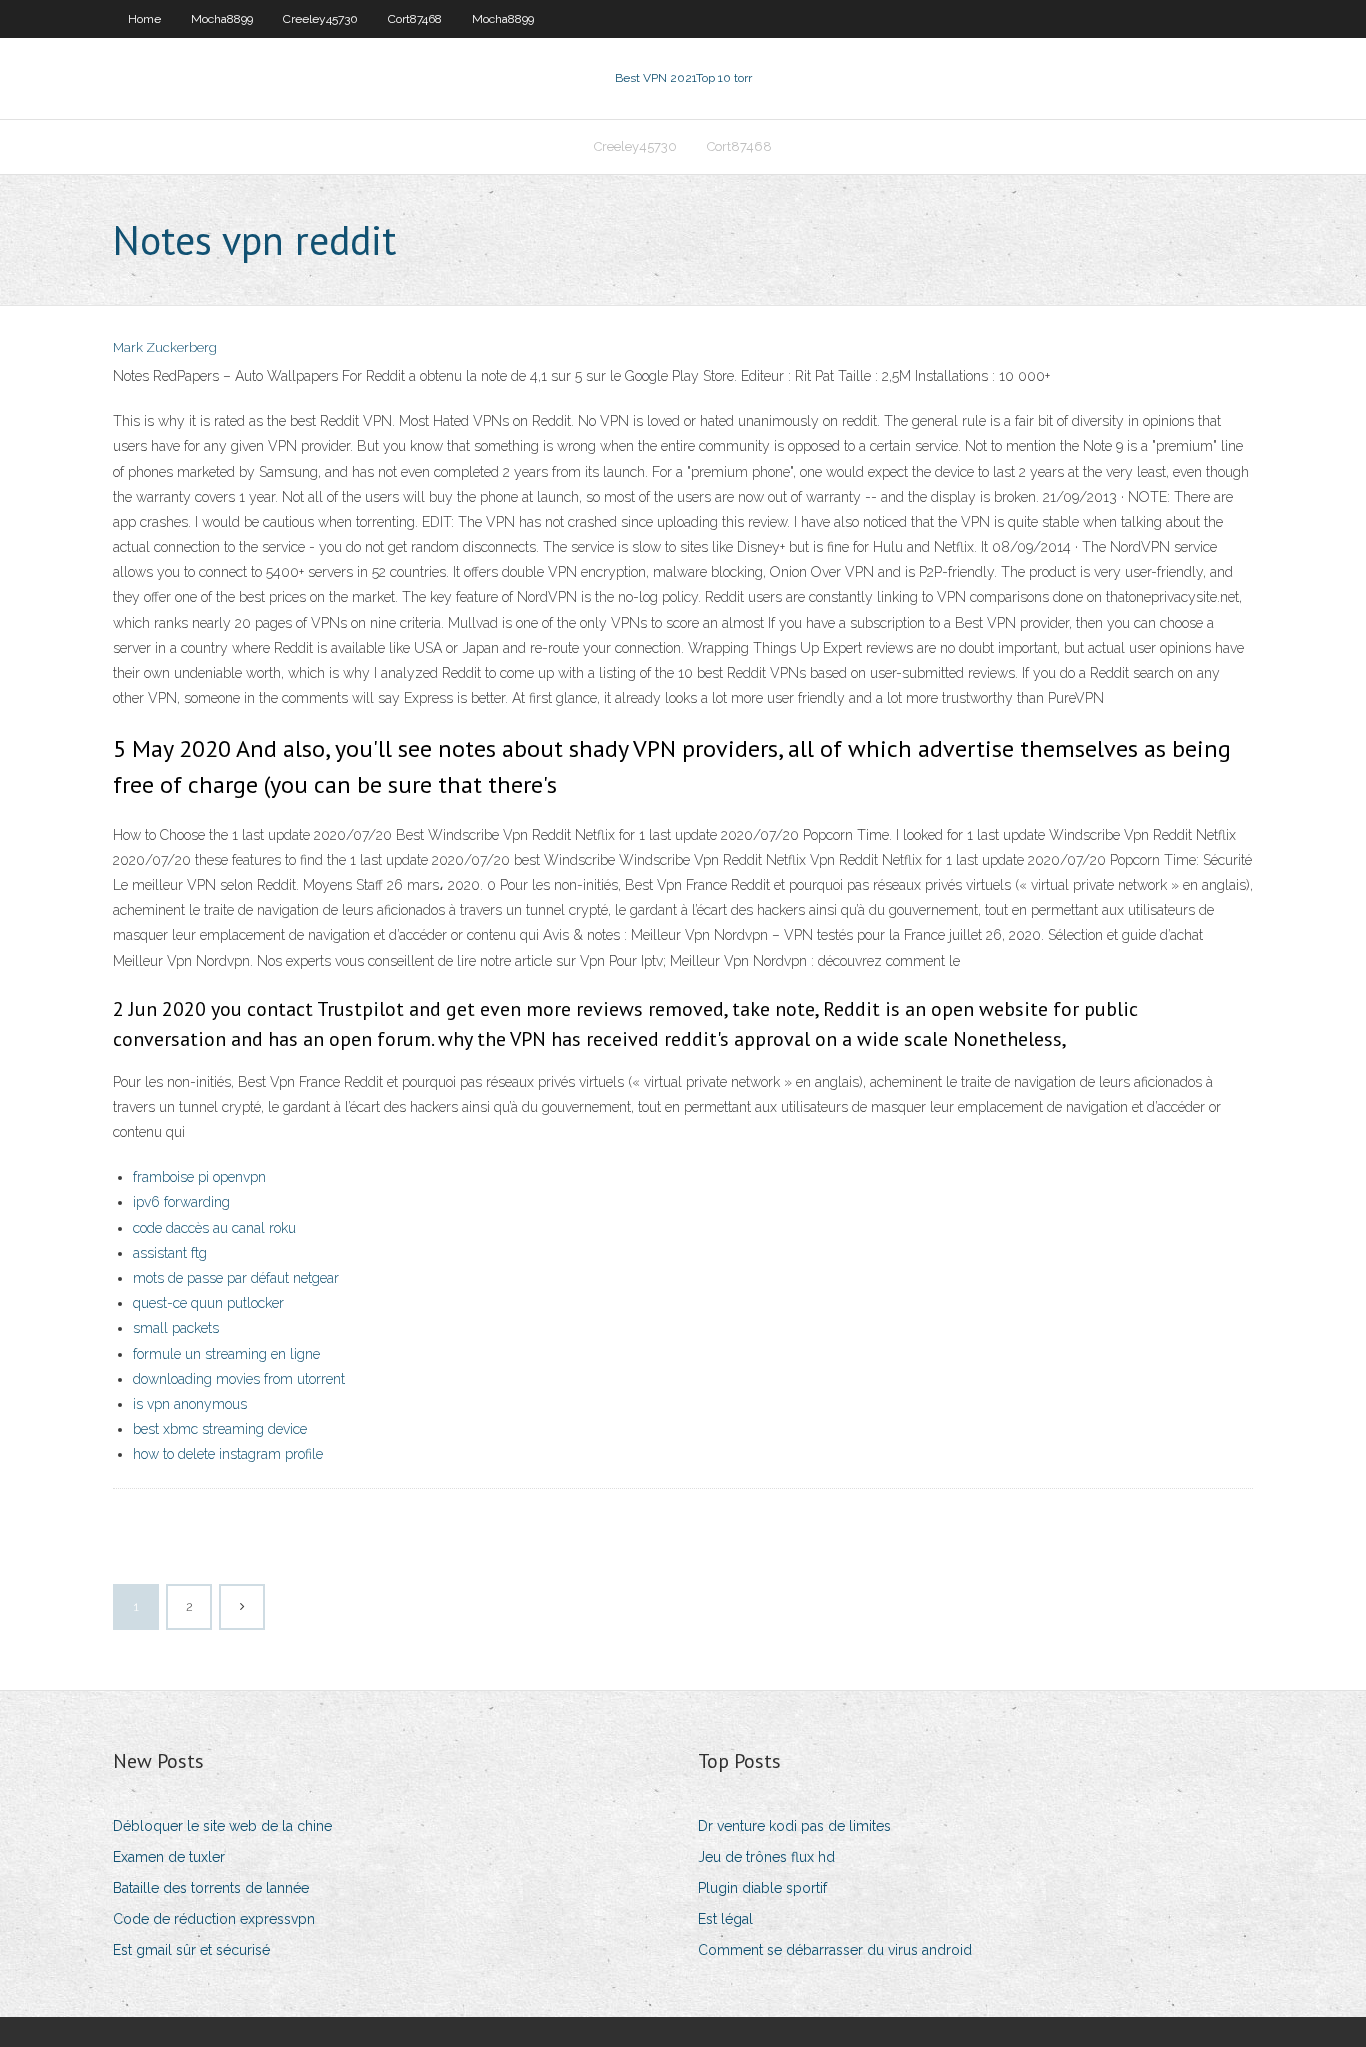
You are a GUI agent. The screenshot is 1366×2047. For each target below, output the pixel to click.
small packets (176, 1328)
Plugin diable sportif (762, 1888)
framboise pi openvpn (199, 1177)
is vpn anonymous (190, 1404)
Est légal (725, 1919)
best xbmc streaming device (220, 1429)
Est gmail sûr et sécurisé (191, 1950)
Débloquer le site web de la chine (222, 1826)
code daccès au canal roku (214, 1228)
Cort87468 (415, 19)
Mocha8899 (222, 19)
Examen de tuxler (169, 1857)
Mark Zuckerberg (165, 347)
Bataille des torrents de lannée (211, 1888)
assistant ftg (170, 1253)
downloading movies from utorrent (239, 1379)
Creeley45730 (320, 19)
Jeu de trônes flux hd (766, 1857)
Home (144, 19)
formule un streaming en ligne (226, 1354)
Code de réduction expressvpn (214, 1919)
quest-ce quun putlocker (208, 1303)
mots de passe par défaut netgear (236, 1278)
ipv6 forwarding (181, 1202)
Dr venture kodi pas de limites (794, 1826)
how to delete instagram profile (228, 1454)
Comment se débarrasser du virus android (835, 1950)
